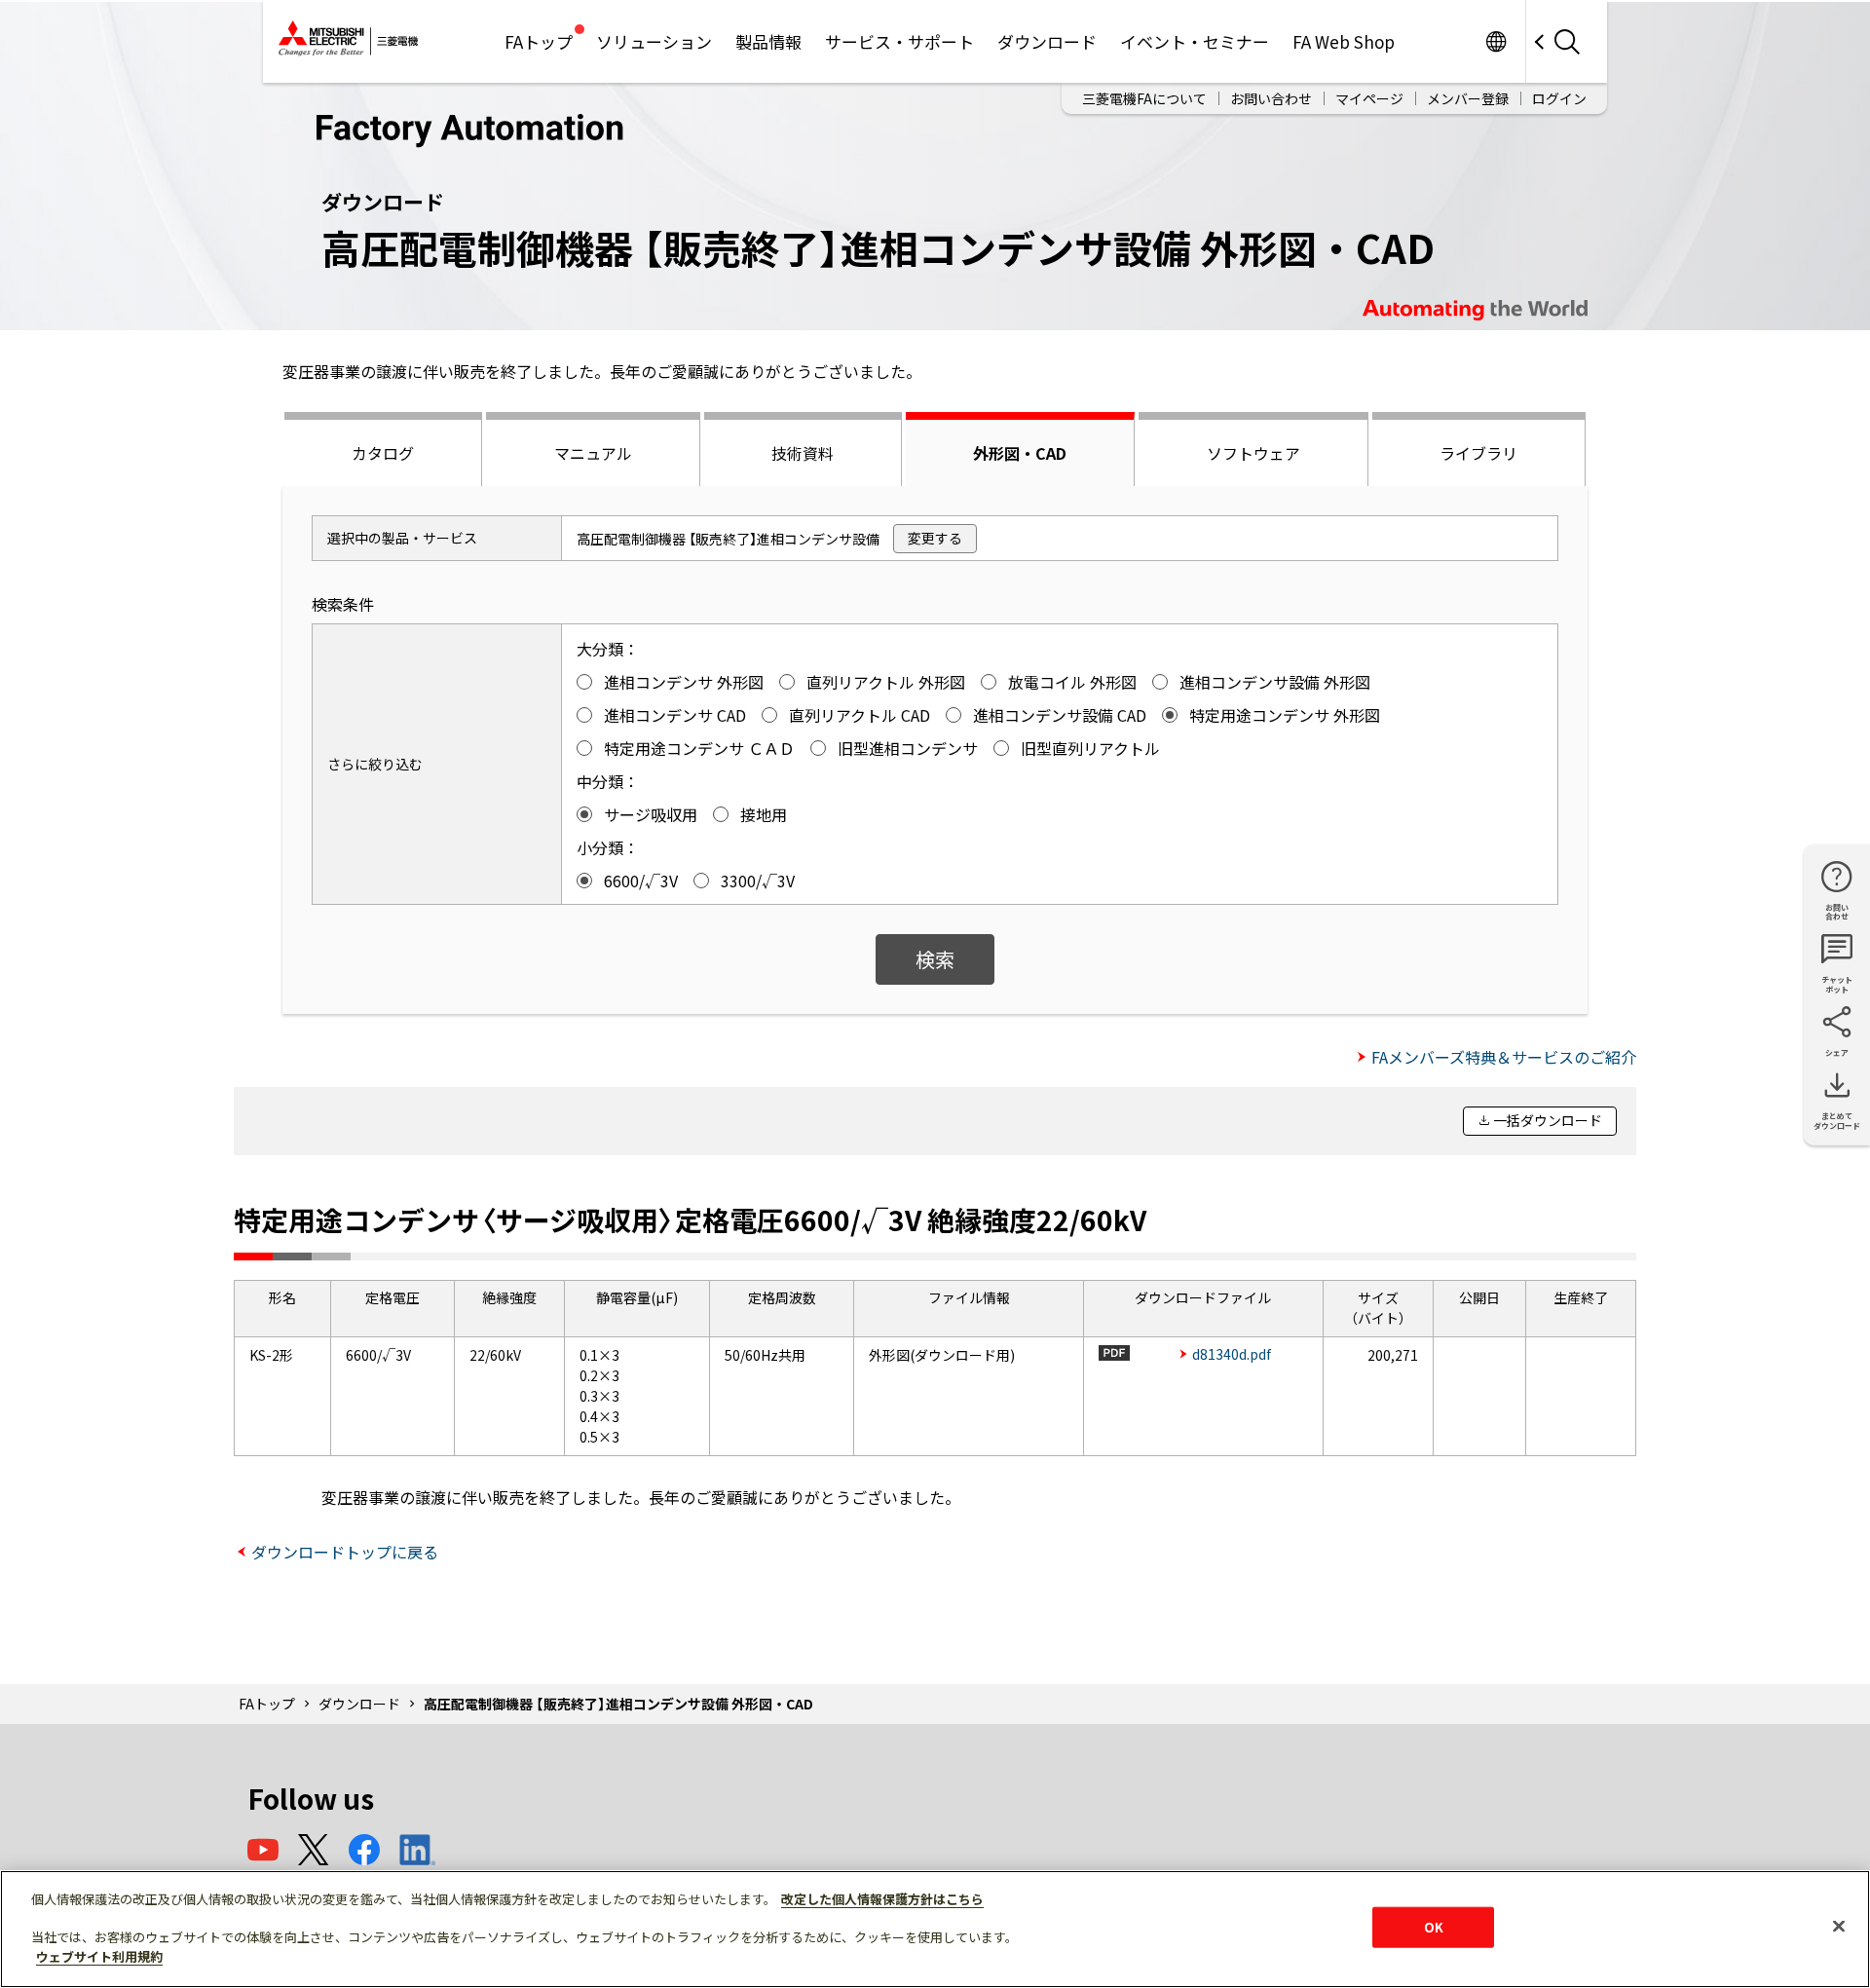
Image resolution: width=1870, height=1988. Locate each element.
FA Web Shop (1344, 41)
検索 (935, 959)
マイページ (1369, 98)
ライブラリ (1478, 453)
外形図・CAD (1020, 453)
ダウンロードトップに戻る (345, 1552)
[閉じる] (1839, 1927)
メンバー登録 (1468, 98)
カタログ (383, 453)
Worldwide (1496, 41)
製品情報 (768, 41)
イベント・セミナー (1195, 41)
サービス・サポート (899, 41)
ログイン (1559, 98)
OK (1434, 1927)
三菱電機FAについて (1144, 98)
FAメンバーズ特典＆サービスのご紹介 (1504, 1057)
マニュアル (593, 453)
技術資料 (803, 453)
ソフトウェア (1253, 453)
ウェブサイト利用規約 (99, 1955)
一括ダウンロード (1548, 1120)
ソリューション (654, 41)
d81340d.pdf (1232, 1354)
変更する (935, 538)
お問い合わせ (1271, 98)
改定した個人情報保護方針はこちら (882, 1899)
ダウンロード (1047, 41)
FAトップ (539, 41)
